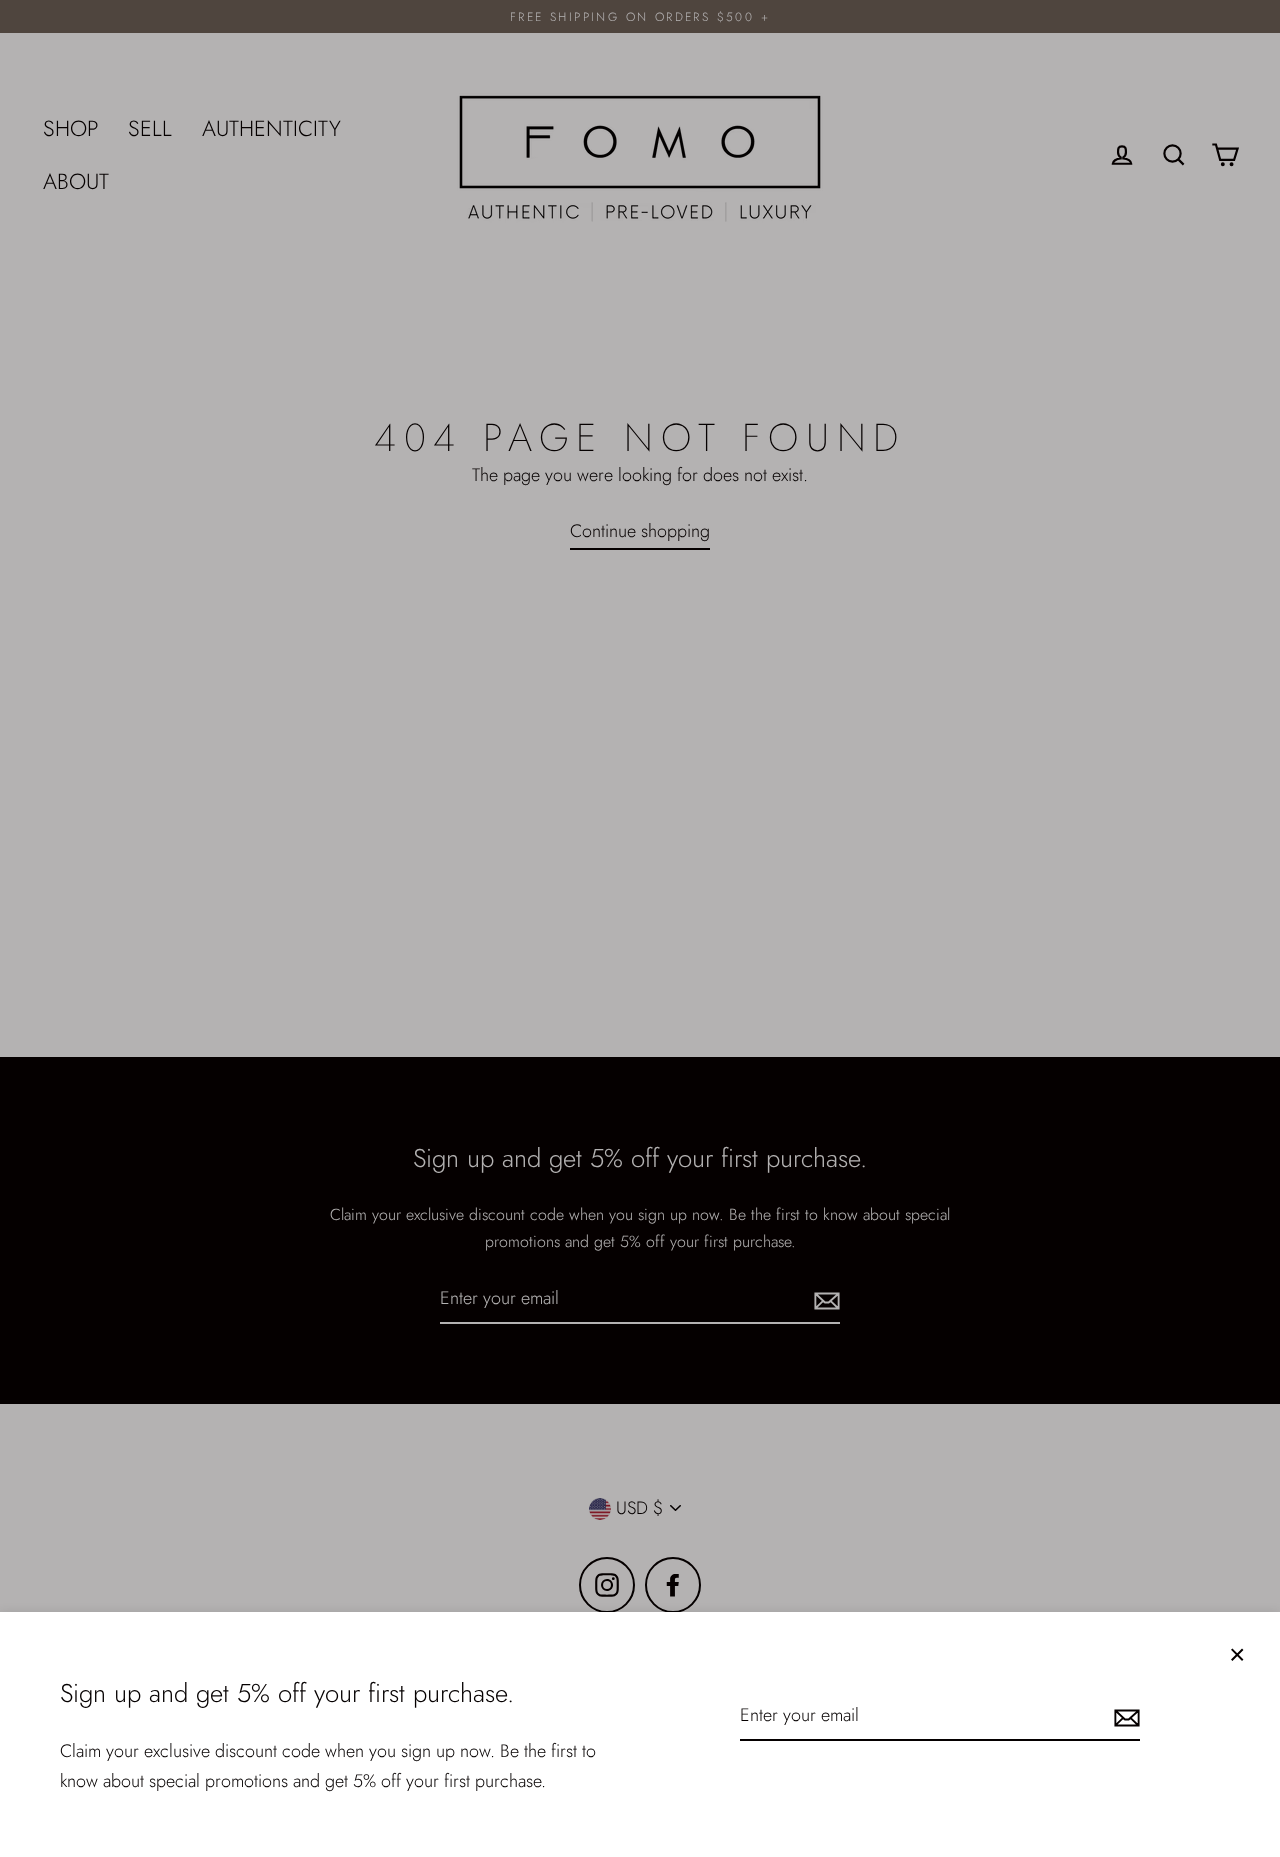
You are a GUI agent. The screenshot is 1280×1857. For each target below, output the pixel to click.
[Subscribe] (1124, 1716)
